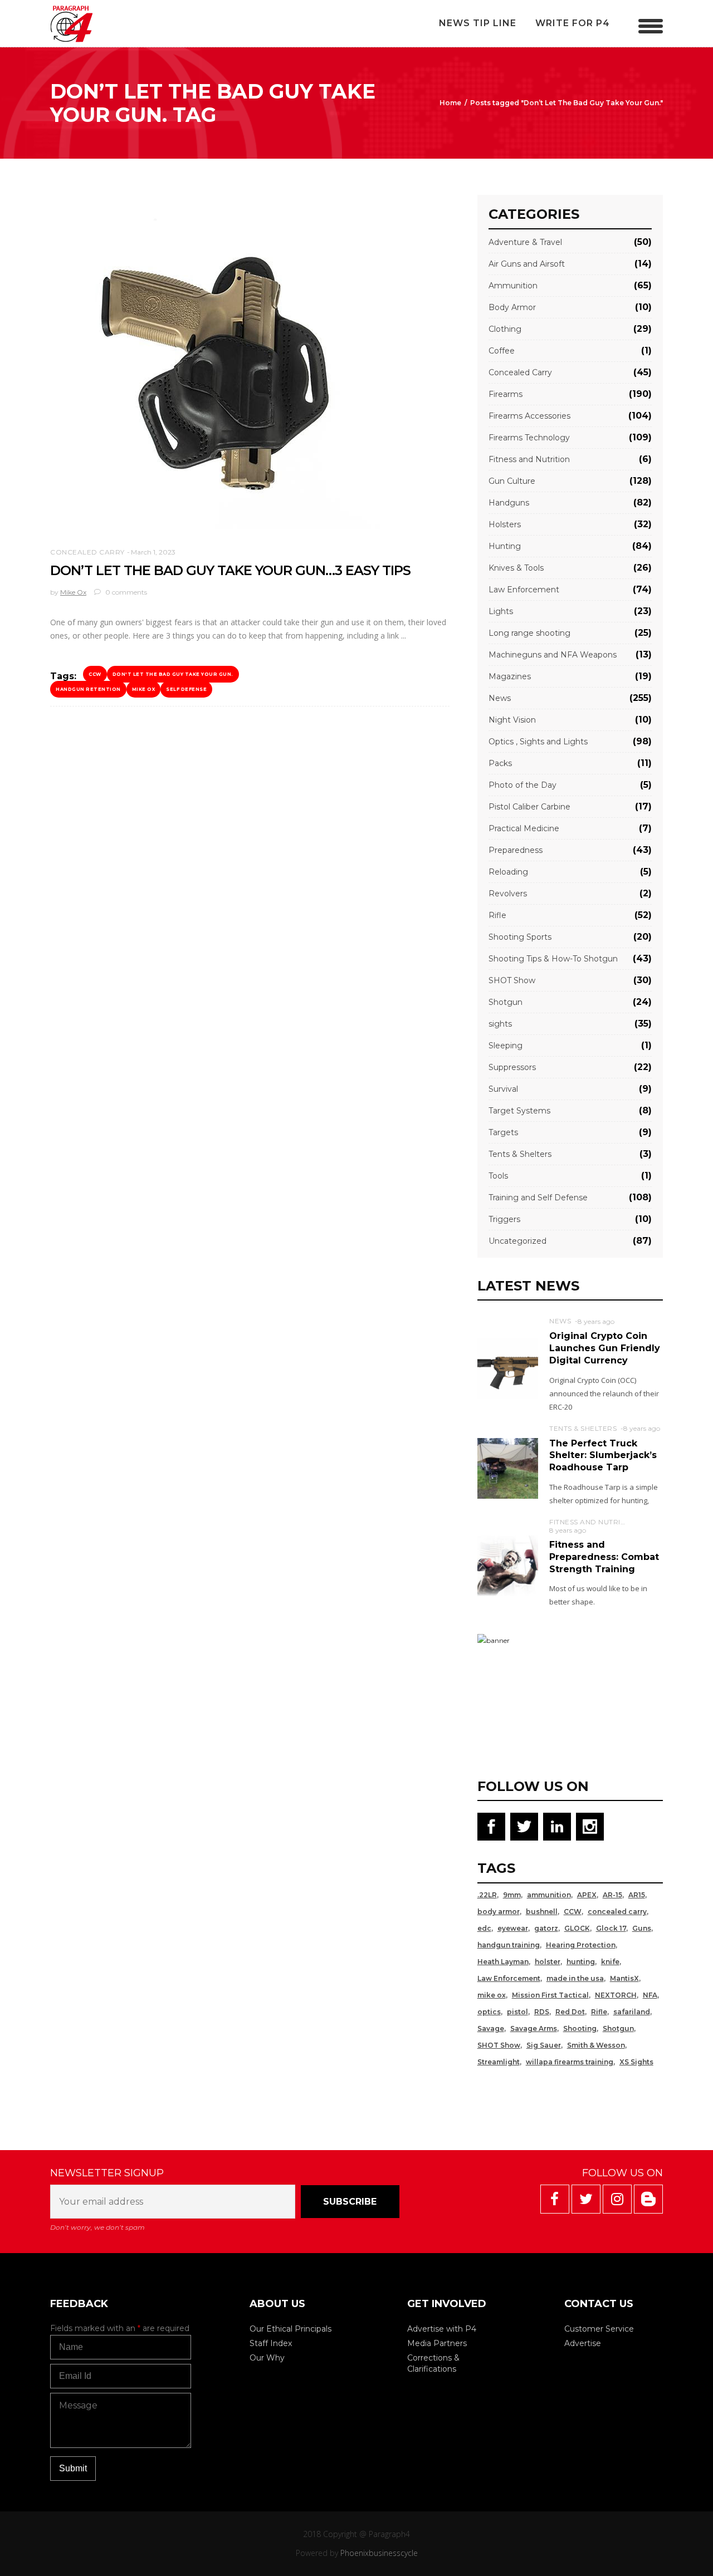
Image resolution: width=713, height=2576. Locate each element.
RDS (542, 2012)
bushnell (542, 1912)
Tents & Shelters (520, 1154)
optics (489, 2012)
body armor (499, 1912)
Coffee (502, 351)
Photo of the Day (522, 785)
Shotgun (506, 1002)
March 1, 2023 (153, 552)
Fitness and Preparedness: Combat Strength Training (604, 1557)
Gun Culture (512, 481)
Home (450, 103)
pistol (517, 2012)
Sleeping (506, 1046)
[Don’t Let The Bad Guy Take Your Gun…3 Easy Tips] (217, 362)
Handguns (509, 503)
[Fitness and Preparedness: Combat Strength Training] (508, 1565)
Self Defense (186, 689)
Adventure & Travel (525, 242)
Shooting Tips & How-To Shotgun (553, 959)
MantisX (624, 1978)
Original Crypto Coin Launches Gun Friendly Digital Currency (605, 1348)
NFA (650, 1995)
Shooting (580, 2028)
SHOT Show (512, 980)
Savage (491, 2028)
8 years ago (596, 1321)
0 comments (125, 592)
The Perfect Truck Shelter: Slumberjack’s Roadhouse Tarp (603, 1455)
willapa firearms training (570, 2062)
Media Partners (437, 2343)
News (500, 698)
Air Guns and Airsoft (527, 264)
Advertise (583, 2343)
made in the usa (575, 1978)
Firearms (506, 394)
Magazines (510, 676)
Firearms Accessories (529, 416)
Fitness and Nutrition (529, 459)
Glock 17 (611, 1928)
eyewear (513, 1928)
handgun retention (88, 689)
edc (484, 1928)
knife (610, 1962)
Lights (501, 611)
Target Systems (519, 1111)
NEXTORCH (616, 1995)
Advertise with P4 (442, 2329)
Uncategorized (517, 1241)
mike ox (144, 689)
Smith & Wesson (596, 2045)
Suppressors (512, 1067)
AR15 (637, 1895)
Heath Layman (503, 1962)
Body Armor (512, 307)
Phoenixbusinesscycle (379, 2553)
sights (500, 1024)
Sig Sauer (544, 2045)
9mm (512, 1895)
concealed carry (617, 1912)
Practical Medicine (524, 828)
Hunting (505, 546)
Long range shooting (529, 633)
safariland (632, 2012)
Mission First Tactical (550, 1995)
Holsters (505, 524)
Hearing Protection (581, 1945)
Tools (498, 1176)
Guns (642, 1928)
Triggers (504, 1219)
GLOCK (577, 1928)
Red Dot (570, 2012)
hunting (581, 1962)
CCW (95, 674)
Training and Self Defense (538, 1198)
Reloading (508, 872)
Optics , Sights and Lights (538, 742)
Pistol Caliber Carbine (529, 807)
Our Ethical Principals (290, 2329)
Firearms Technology (529, 438)
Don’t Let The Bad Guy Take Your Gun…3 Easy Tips (230, 570)
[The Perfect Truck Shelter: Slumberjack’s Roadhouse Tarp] (508, 1468)
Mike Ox (73, 592)
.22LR (487, 1895)
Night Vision (512, 720)
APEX (587, 1895)
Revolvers (508, 894)
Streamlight (499, 2062)
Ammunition (513, 286)
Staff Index (271, 2343)
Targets (503, 1132)
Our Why (267, 2358)
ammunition (549, 1895)
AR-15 (612, 1895)
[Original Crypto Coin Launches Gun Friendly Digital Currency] (508, 1368)
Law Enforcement (524, 590)
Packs (500, 763)
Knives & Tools (516, 568)
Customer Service (599, 2329)
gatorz (546, 1928)
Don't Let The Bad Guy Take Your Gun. (173, 674)
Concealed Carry (87, 552)
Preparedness (516, 850)
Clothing (505, 329)
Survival (503, 1089)
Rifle (497, 915)
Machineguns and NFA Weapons (553, 655)
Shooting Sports (520, 937)
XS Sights (636, 2062)
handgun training (509, 1945)
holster (548, 1962)
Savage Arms (534, 2028)
